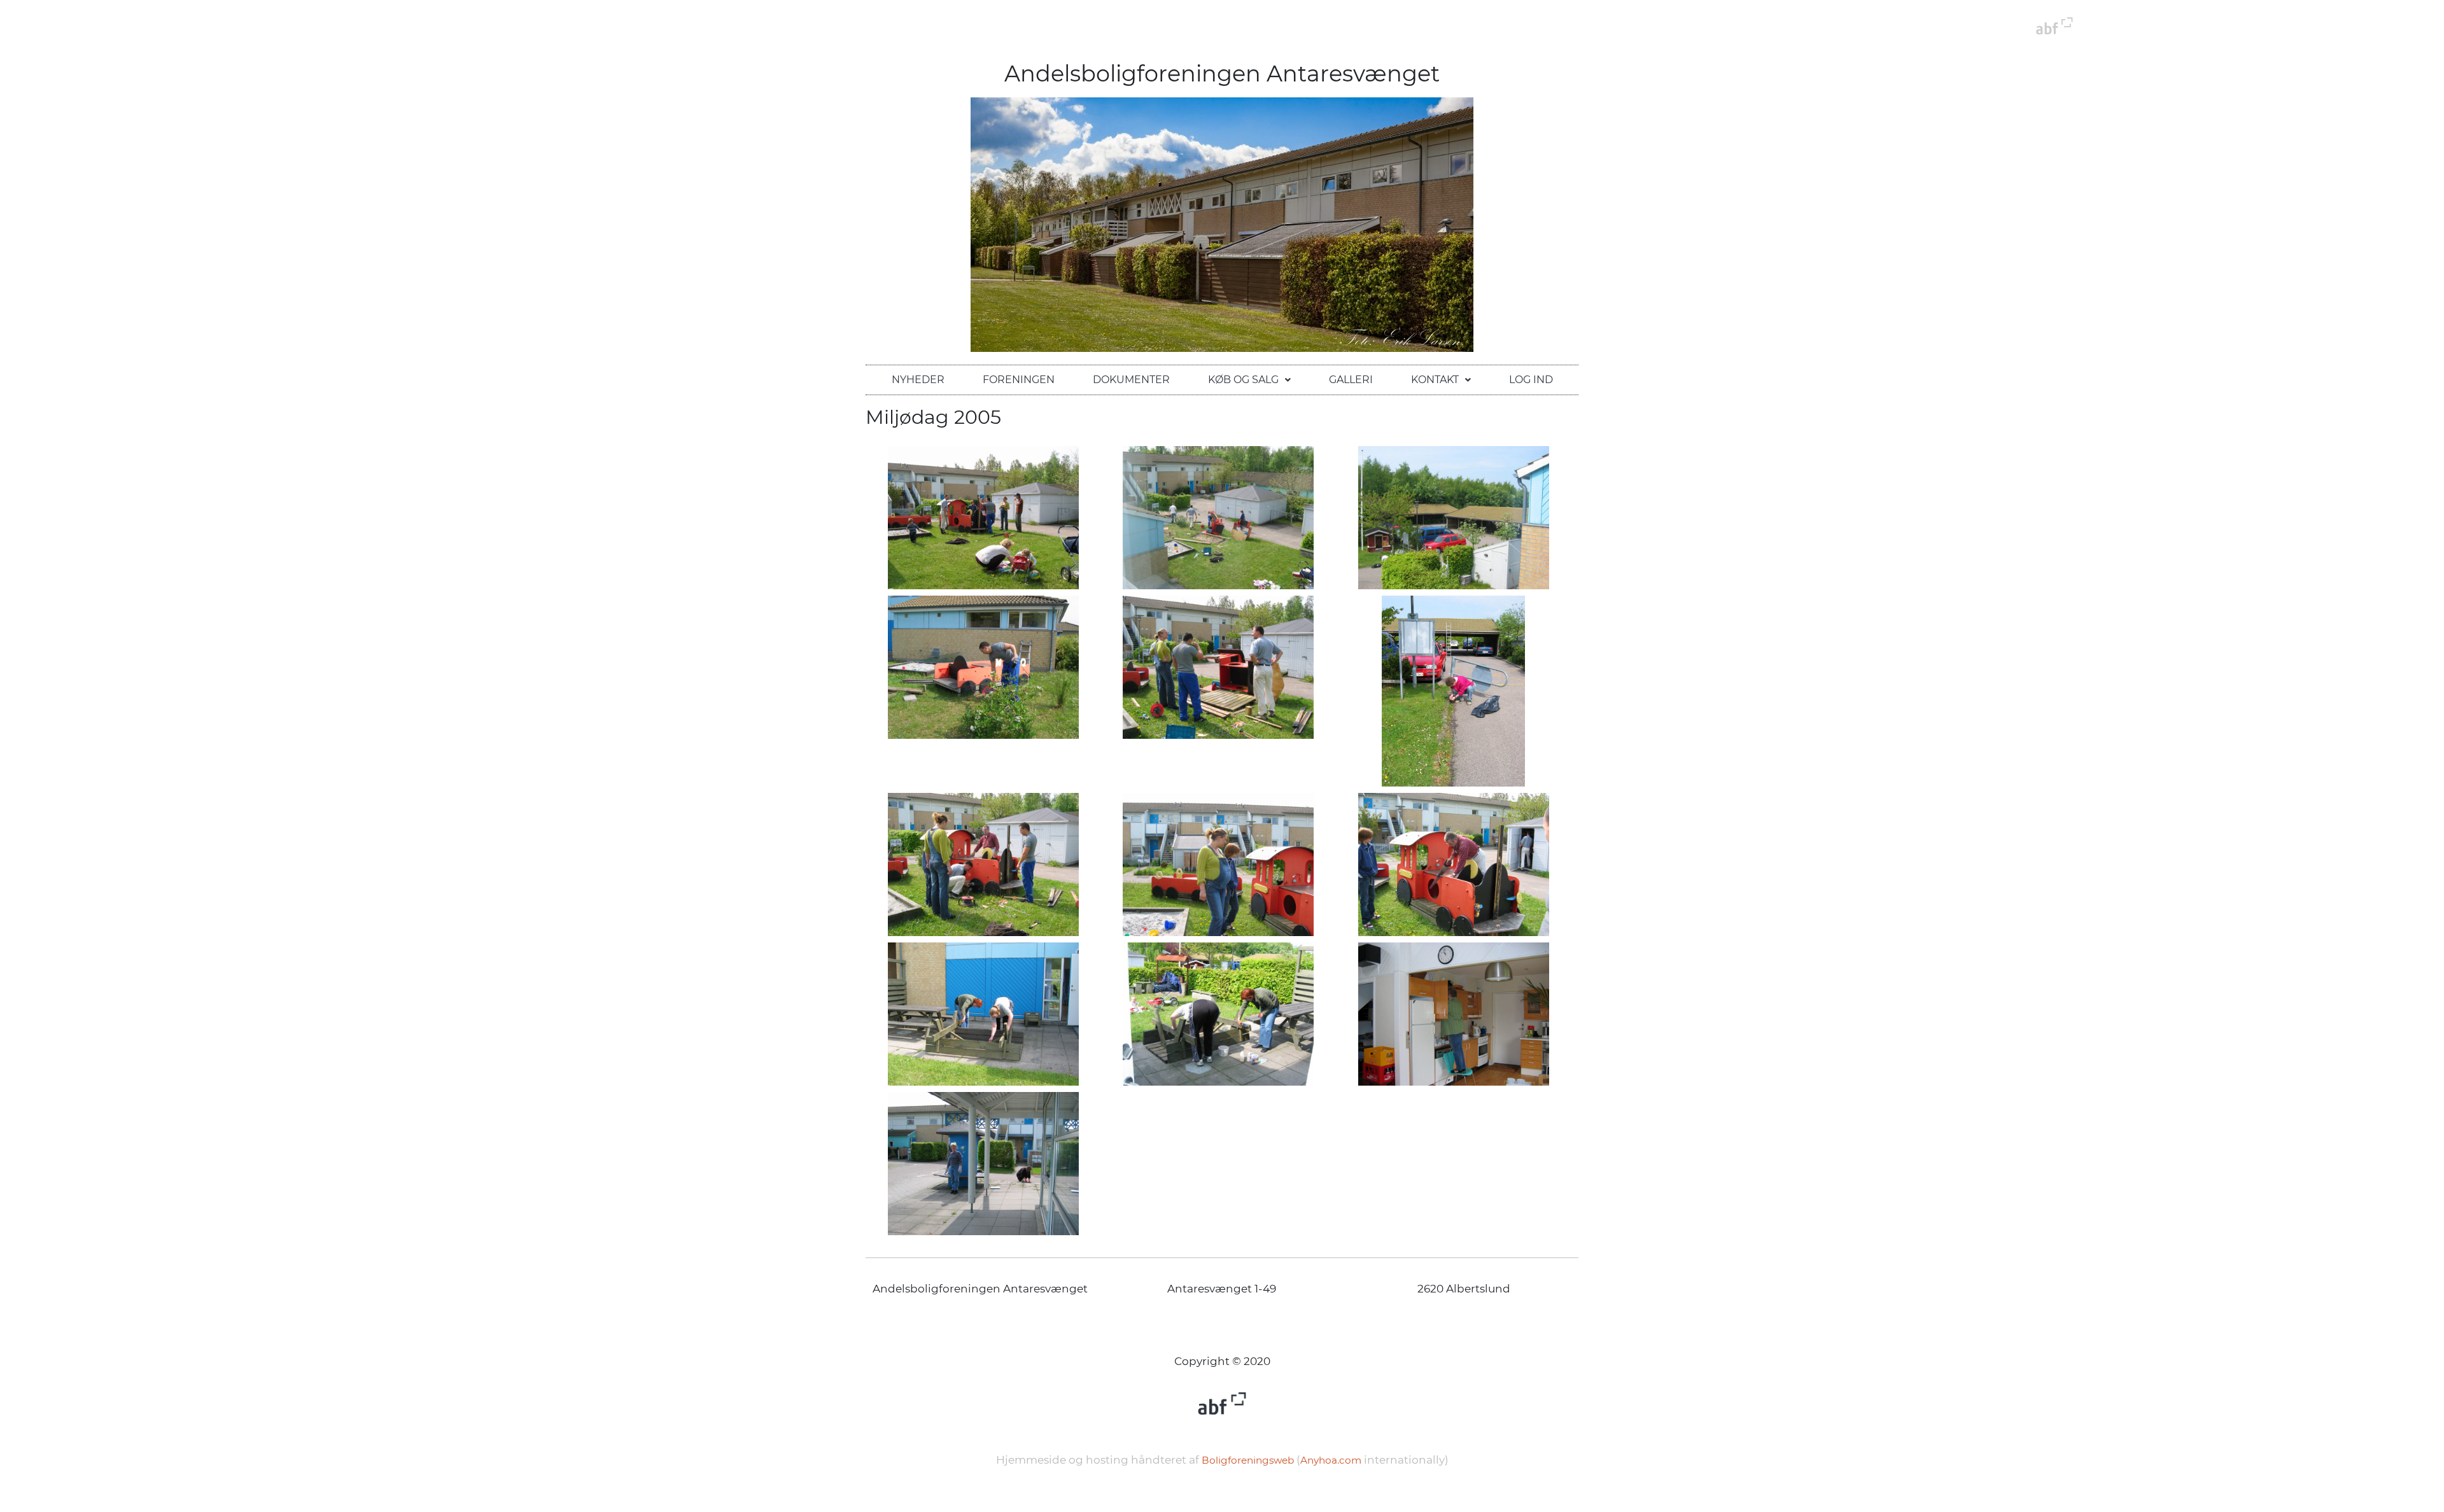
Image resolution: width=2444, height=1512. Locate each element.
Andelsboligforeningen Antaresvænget (1222, 73)
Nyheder (918, 380)
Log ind (1531, 380)
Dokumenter (1131, 380)
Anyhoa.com (1331, 1460)
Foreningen (1019, 380)
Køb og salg (1243, 380)
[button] (1249, 380)
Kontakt (1435, 380)
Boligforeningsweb (1248, 1460)
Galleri (1351, 380)
